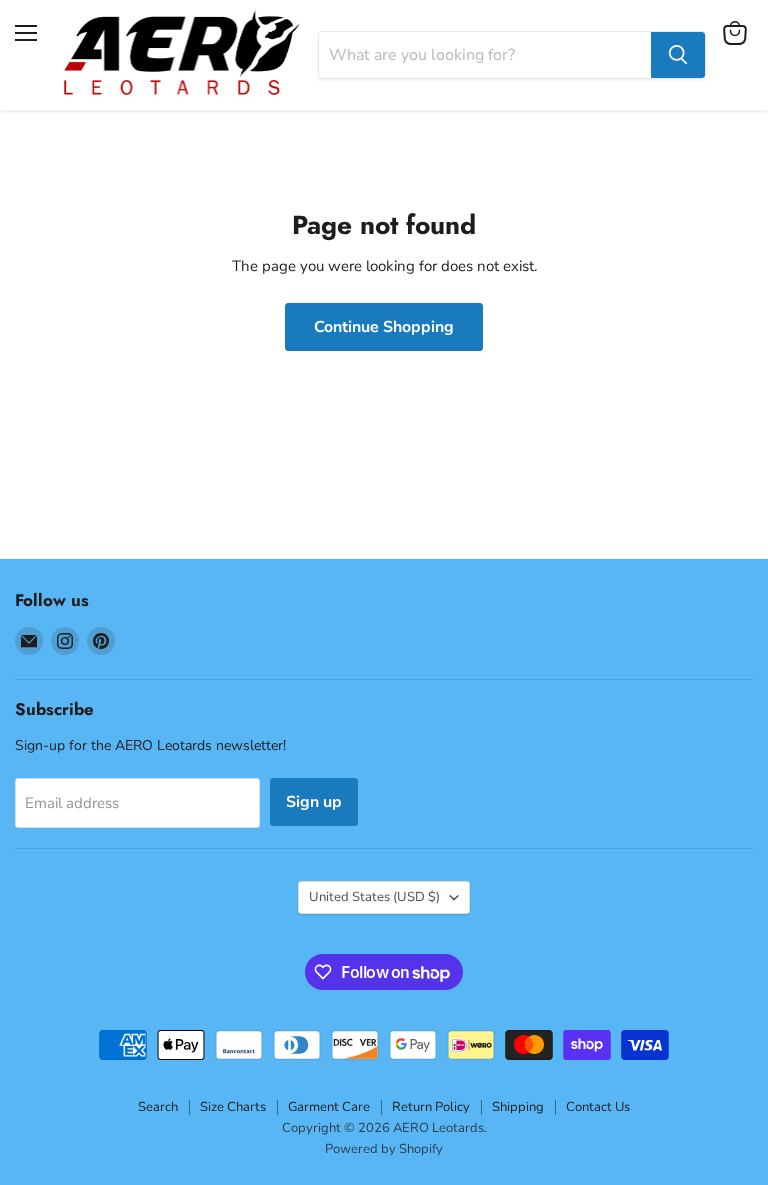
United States (374, 897)
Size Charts (233, 1107)
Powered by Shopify (384, 1149)
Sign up (314, 802)
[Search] (678, 55)
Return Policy (431, 1107)
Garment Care (329, 1107)
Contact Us (598, 1107)
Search (158, 1107)
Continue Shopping (384, 327)
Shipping (518, 1107)
